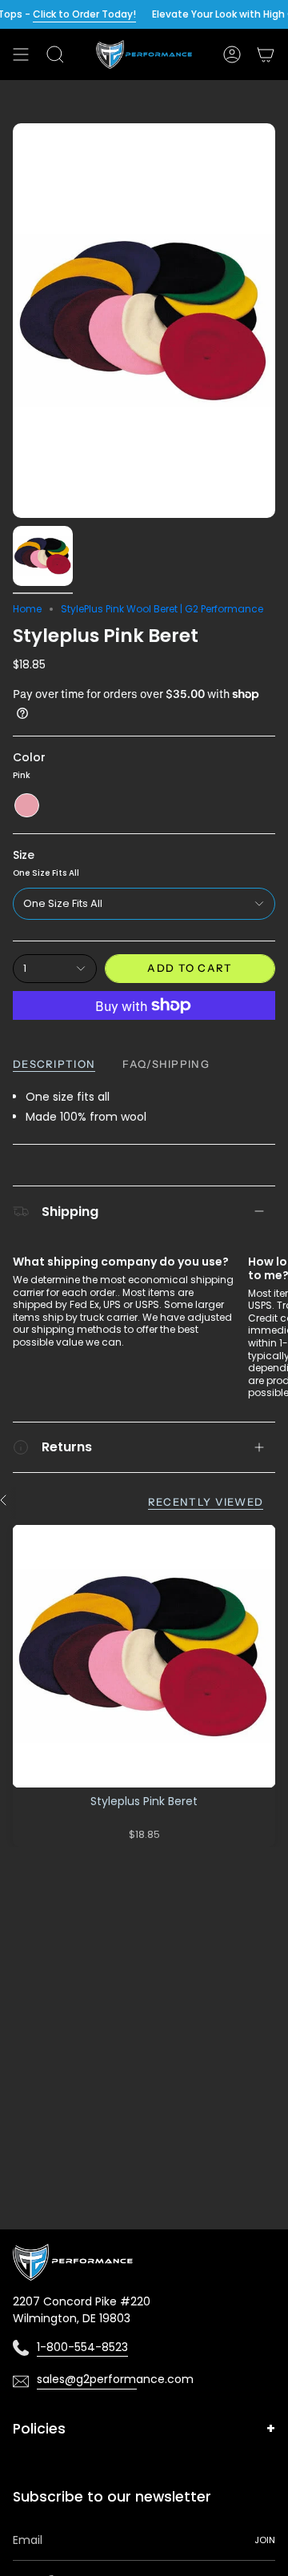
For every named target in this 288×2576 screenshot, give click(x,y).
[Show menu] (21, 54)
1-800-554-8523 (82, 2347)
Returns (67, 1447)
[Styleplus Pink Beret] (144, 1656)
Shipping (70, 1212)
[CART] (266, 54)
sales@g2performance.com (87, 2379)
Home (27, 609)
